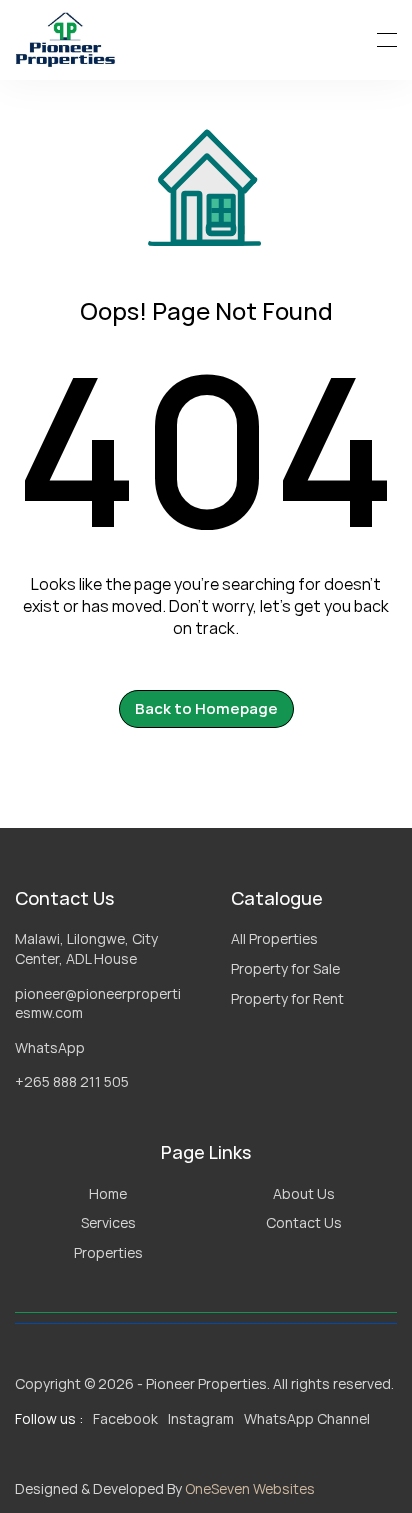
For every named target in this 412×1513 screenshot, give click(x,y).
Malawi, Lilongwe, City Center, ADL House (88, 948)
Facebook (125, 1418)
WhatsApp (50, 1047)
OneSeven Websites (250, 1488)
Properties (108, 1252)
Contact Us (304, 1222)
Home (108, 1193)
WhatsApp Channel (307, 1418)
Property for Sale (285, 968)
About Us (304, 1193)
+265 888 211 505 (72, 1081)
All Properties (274, 938)
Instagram (201, 1418)
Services (108, 1222)
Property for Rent (287, 998)
